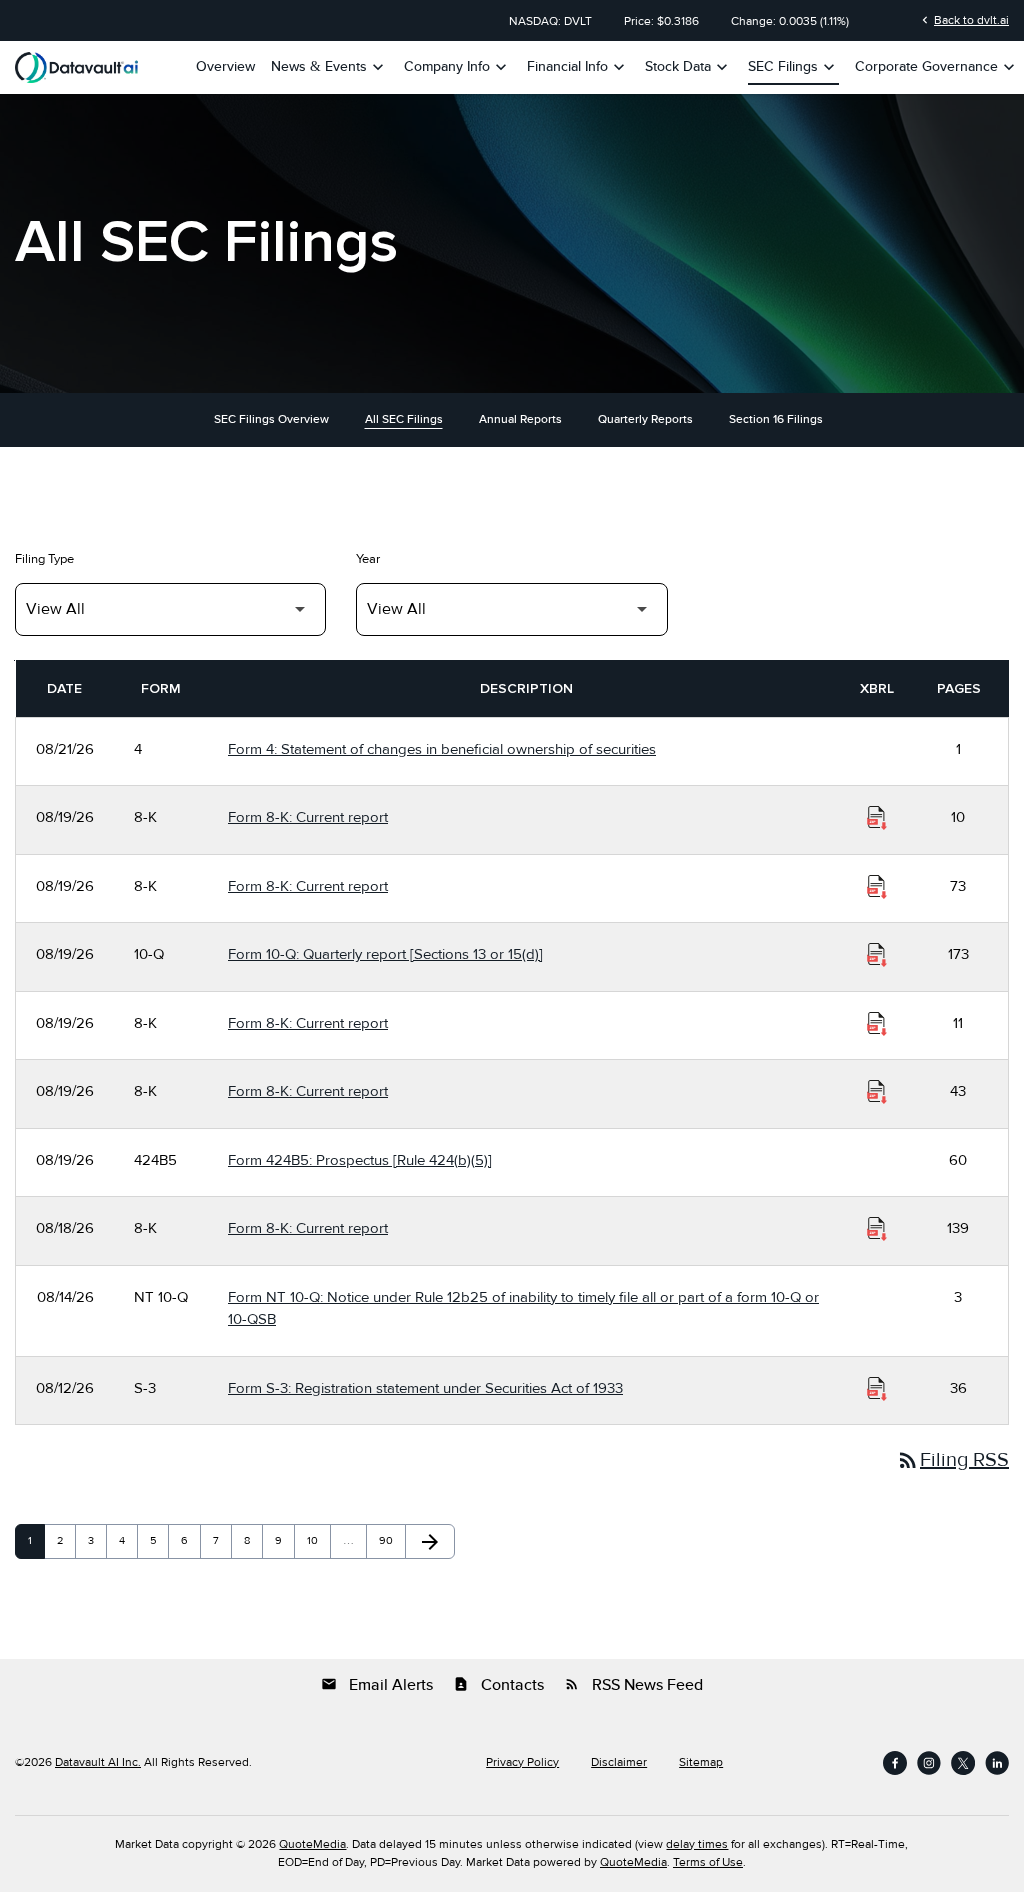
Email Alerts (377, 1685)
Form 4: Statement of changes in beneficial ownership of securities (442, 749)
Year (368, 559)
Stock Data (688, 67)
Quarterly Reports (645, 419)
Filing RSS (952, 1460)
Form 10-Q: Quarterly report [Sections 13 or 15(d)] (385, 954)
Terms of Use (708, 1862)
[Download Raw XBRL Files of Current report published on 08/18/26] (877, 1229)
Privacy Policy (522, 1763)
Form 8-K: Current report (308, 817)
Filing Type (44, 559)
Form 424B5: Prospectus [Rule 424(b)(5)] (360, 1160)
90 (390, 1540)
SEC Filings (793, 67)
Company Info (457, 67)
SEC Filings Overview (271, 419)
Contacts (498, 1685)
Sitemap (701, 1763)
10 (318, 1540)
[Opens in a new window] (895, 1763)
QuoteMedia (312, 1844)
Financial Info (578, 67)
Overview (225, 67)
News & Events (329, 67)
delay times (697, 1844)
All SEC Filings (404, 419)
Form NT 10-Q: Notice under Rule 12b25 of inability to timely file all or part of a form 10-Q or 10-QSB (523, 1308)
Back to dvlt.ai (963, 20)
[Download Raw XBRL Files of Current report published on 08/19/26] (877, 818)
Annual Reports (520, 419)
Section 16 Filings (776, 419)
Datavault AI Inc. (98, 1762)
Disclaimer (619, 1763)
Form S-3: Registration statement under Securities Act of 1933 (425, 1388)
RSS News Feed (633, 1685)
